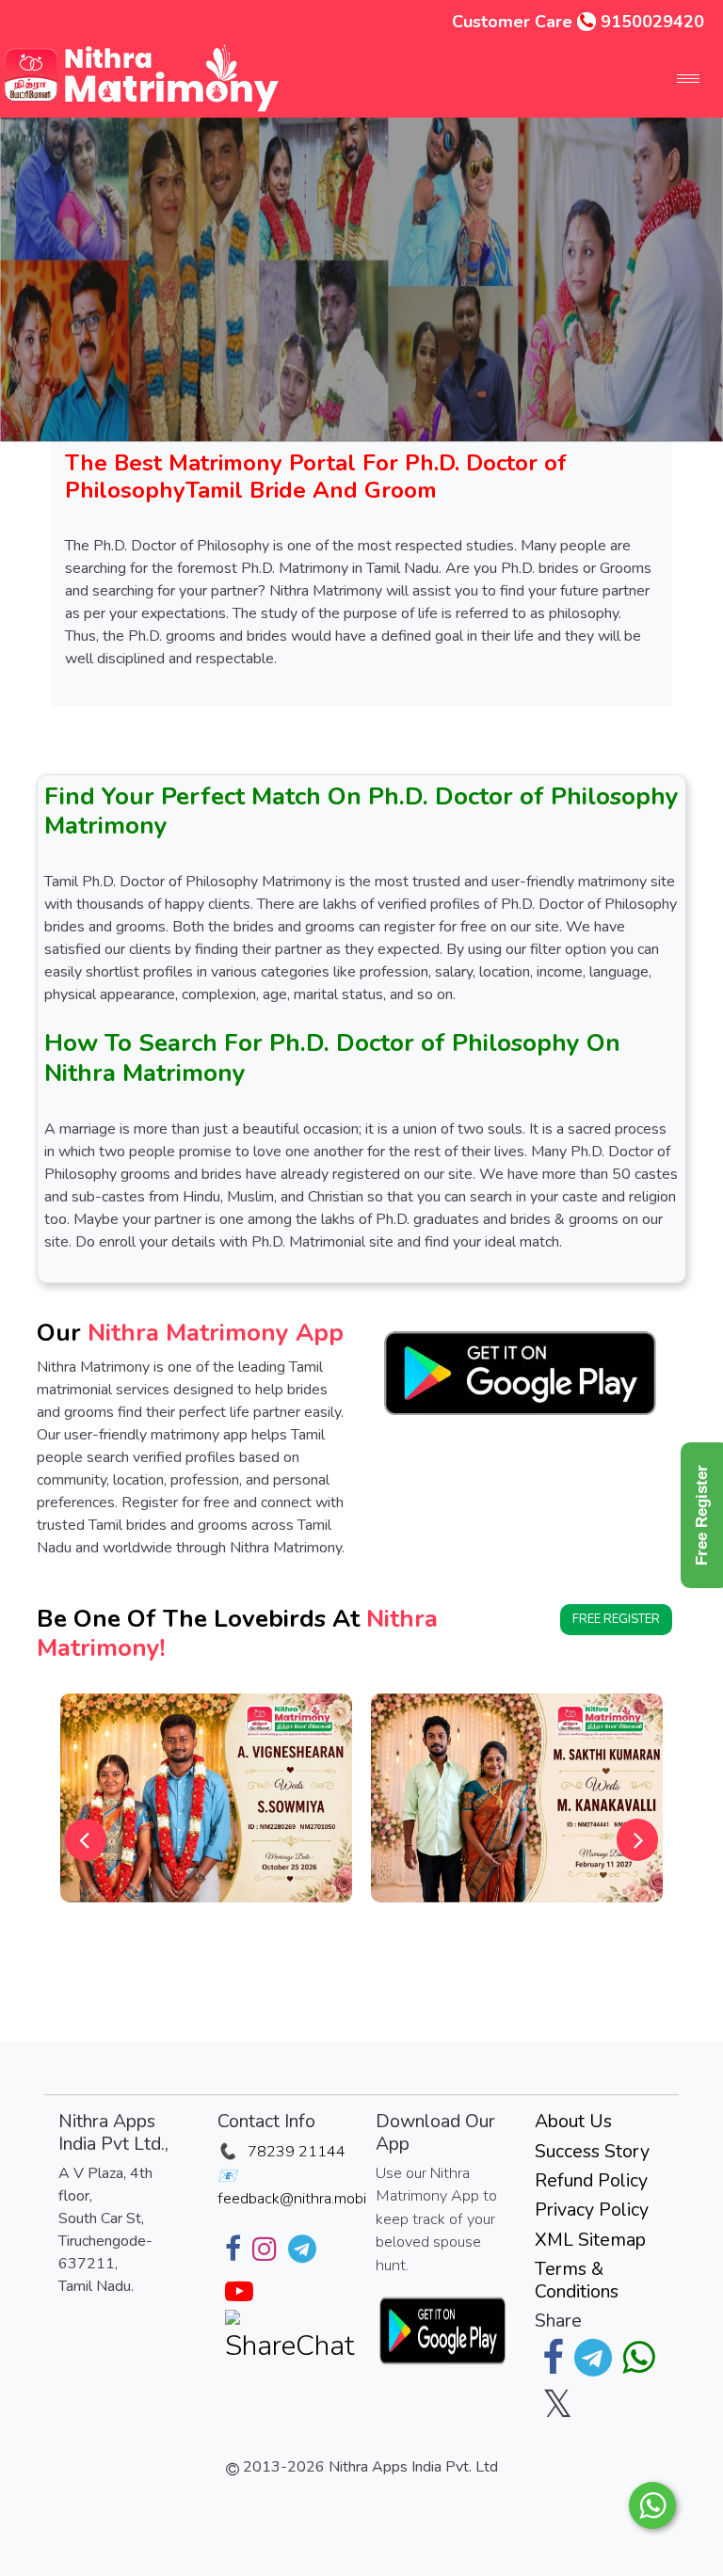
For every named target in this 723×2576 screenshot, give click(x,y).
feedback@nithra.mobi (292, 2199)
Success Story (592, 2151)
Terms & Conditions (577, 2280)
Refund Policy (591, 2180)
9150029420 (652, 22)
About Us (573, 2121)
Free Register (616, 1619)
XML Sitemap (590, 2240)
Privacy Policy (592, 2210)
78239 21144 (297, 2152)
